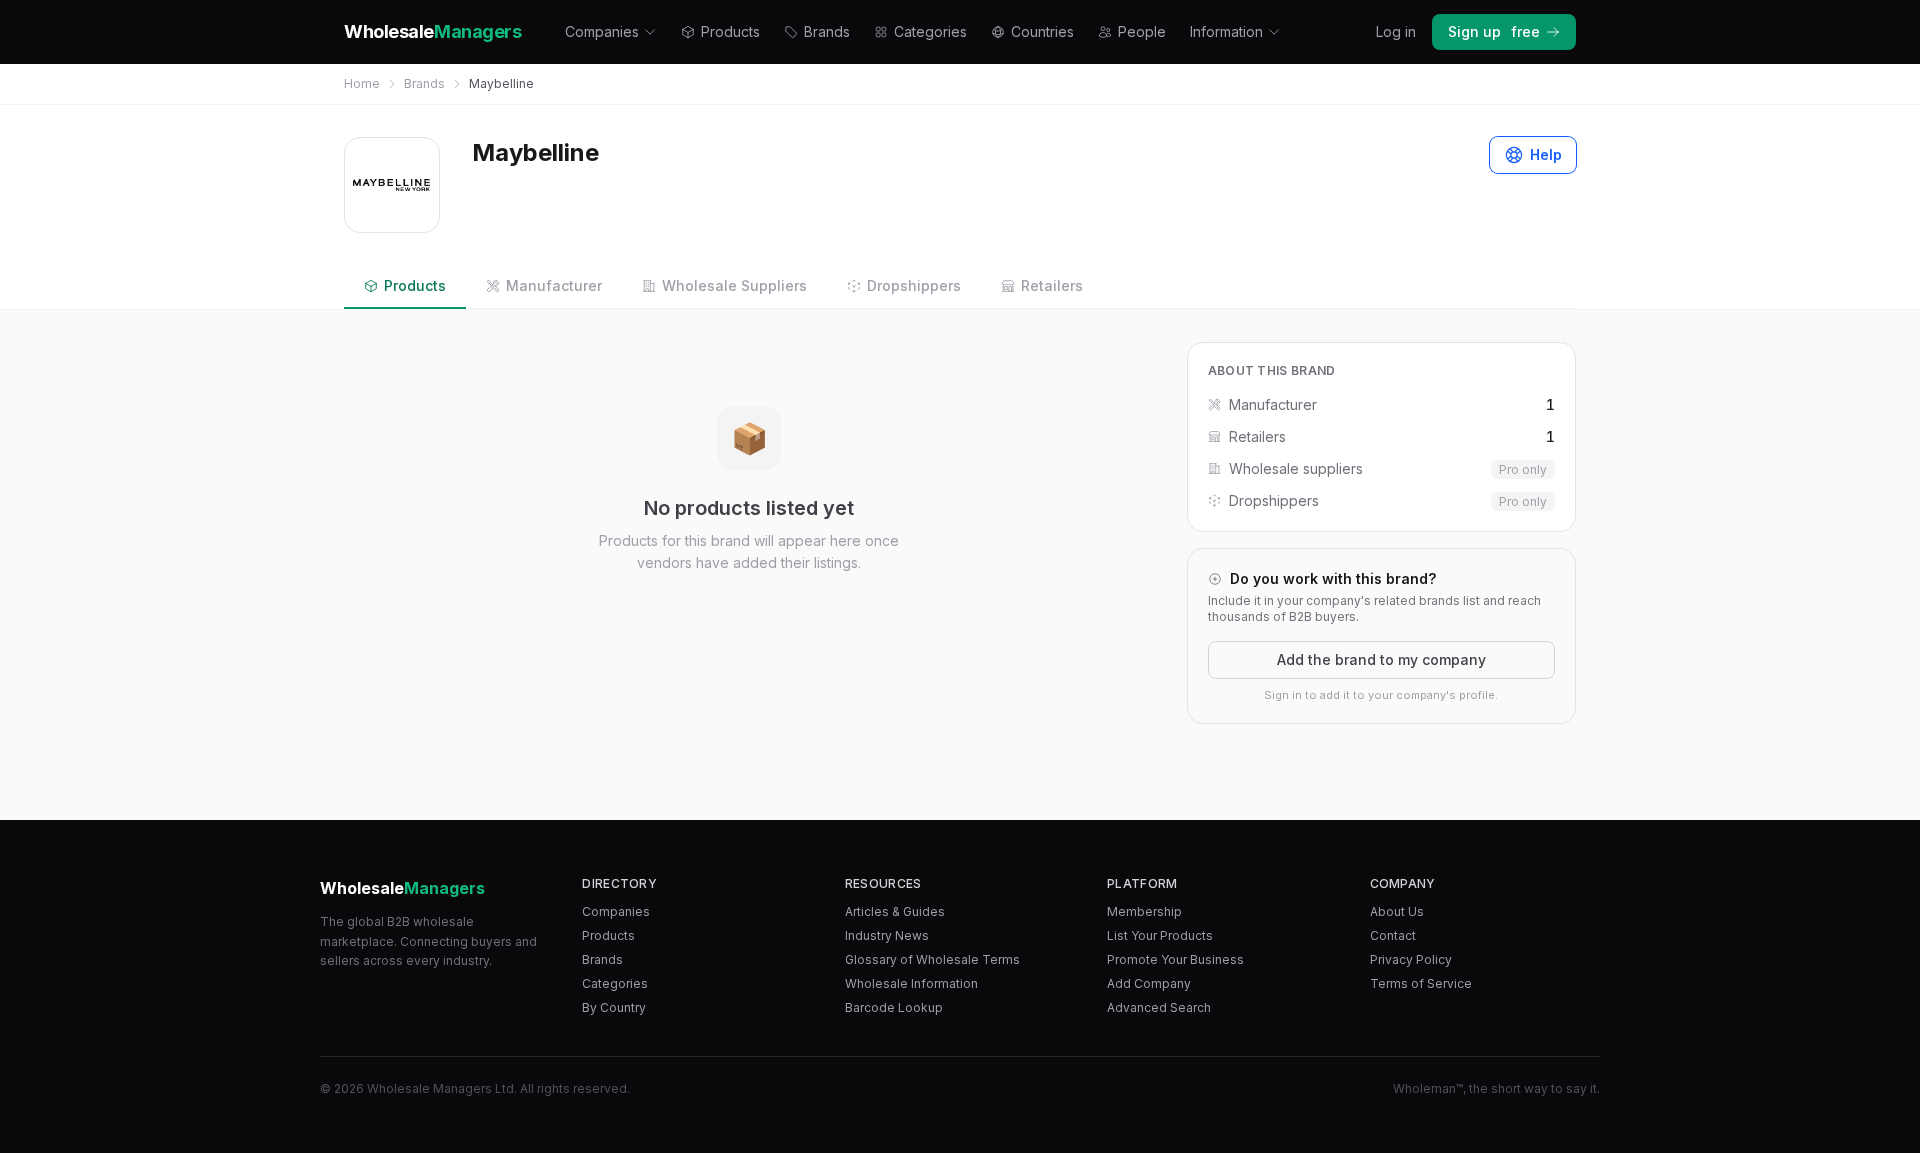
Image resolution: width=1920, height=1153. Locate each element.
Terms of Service (1421, 983)
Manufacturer (554, 285)
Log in (1396, 31)
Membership (1144, 911)
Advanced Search (1159, 1007)
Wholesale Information (911, 983)
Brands (827, 31)
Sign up (1494, 31)
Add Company (1149, 983)
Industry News (887, 935)
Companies (602, 31)
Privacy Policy (1411, 959)
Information (1226, 31)
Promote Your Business (1175, 959)
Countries (1042, 31)
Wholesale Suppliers (734, 285)
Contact (1393, 935)
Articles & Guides (895, 911)
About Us (1397, 911)
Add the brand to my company (1381, 659)
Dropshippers (914, 285)
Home (362, 83)
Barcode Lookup (894, 1007)
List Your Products (1160, 935)
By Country (614, 1007)
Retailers (1052, 285)
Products (730, 31)
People (1142, 31)
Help (1546, 154)
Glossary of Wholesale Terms (932, 959)
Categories (930, 31)
